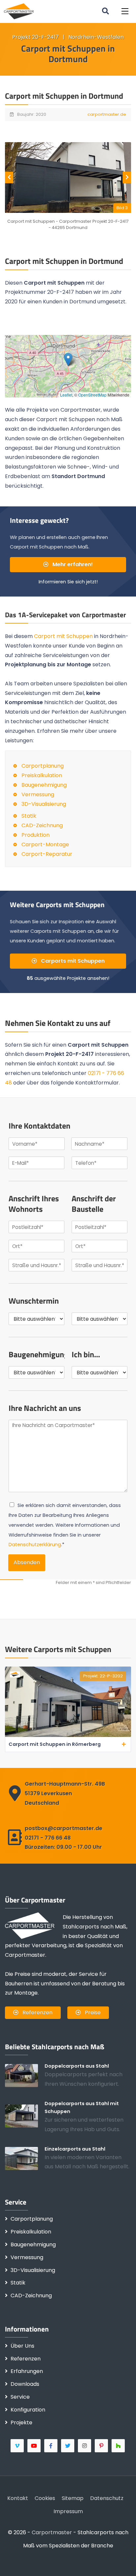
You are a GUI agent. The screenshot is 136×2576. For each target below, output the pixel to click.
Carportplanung (43, 766)
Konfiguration (28, 2410)
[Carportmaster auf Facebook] (51, 2446)
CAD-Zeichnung (42, 825)
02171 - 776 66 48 (48, 1838)
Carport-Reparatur (47, 854)
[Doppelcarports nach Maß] (25, 2076)
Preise (92, 2013)
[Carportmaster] (19, 11)
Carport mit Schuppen (63, 636)
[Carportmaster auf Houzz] (119, 2446)
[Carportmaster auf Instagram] (85, 2446)
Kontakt (18, 2498)
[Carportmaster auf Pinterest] (102, 2446)
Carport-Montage (45, 844)
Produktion (35, 835)
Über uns (22, 2346)
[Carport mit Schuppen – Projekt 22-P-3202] (68, 1735)
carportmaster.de (107, 114)
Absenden (27, 1562)
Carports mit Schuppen (72, 961)
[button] (125, 11)
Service (20, 2397)
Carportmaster (52, 2532)
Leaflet (66, 395)
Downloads (25, 2384)
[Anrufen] (36, 2561)
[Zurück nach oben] (121, 2561)
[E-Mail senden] (15, 2561)
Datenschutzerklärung (35, 1544)
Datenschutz (107, 2498)
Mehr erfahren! (72, 564)
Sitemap (73, 2498)
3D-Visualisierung (44, 804)
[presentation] (9, 178)
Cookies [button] (45, 2498)
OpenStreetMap (92, 395)
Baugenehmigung (44, 785)
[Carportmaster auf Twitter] (68, 2446)
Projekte (21, 2423)
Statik (29, 816)
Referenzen (37, 2013)
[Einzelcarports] (25, 2158)
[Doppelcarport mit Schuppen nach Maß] (25, 2116)
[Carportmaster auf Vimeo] (18, 2446)
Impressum (68, 2511)
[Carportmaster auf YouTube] (34, 2446)
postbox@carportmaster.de (64, 1828)
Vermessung (38, 794)
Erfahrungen (27, 2371)
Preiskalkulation (42, 775)
